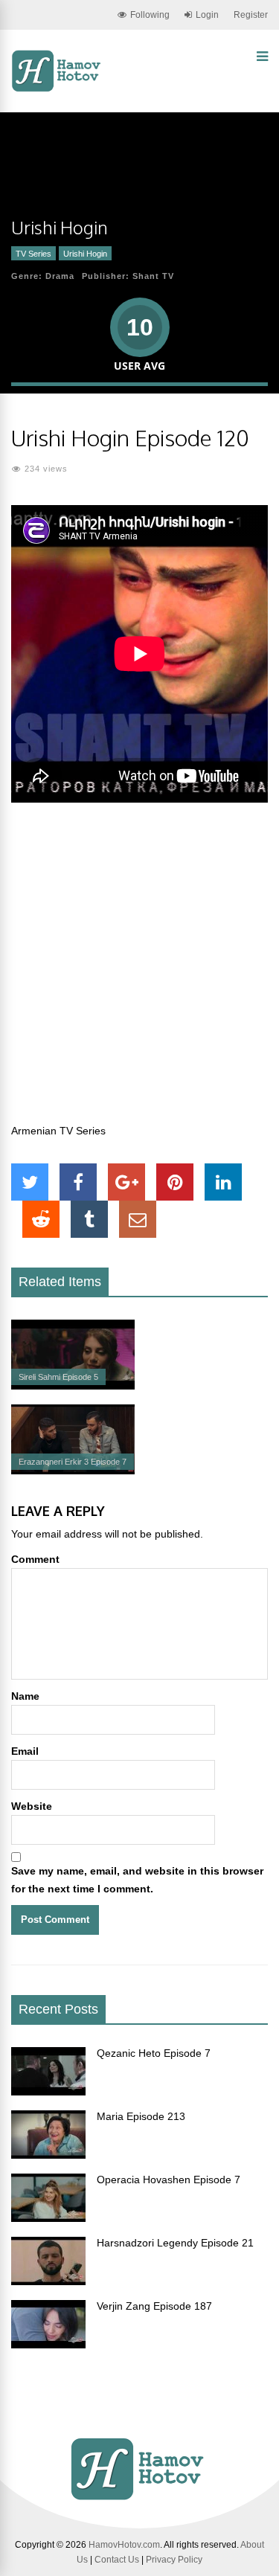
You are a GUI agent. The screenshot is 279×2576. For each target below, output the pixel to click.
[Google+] (126, 1182)
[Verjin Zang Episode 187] (48, 2345)
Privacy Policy (174, 2560)
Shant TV (153, 276)
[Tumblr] (89, 1219)
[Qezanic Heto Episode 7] (48, 2092)
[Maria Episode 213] (48, 2155)
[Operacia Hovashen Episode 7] (48, 2218)
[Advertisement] (139, 971)
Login (207, 15)
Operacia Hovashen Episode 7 (169, 2180)
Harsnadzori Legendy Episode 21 (175, 2243)
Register (251, 15)
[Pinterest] (175, 1182)
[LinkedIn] (223, 1182)
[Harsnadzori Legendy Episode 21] (48, 2281)
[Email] (138, 1219)
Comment (35, 1559)
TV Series (33, 254)
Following (150, 15)
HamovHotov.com (124, 2545)
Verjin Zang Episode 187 (154, 2306)
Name (25, 1696)
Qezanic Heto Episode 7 (154, 2053)
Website (32, 1806)
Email (25, 1751)
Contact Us (117, 2560)
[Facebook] (78, 1182)
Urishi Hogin (85, 254)
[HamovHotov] (58, 89)
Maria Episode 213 (141, 2116)
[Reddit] (41, 1219)
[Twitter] (30, 1182)
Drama (60, 276)
